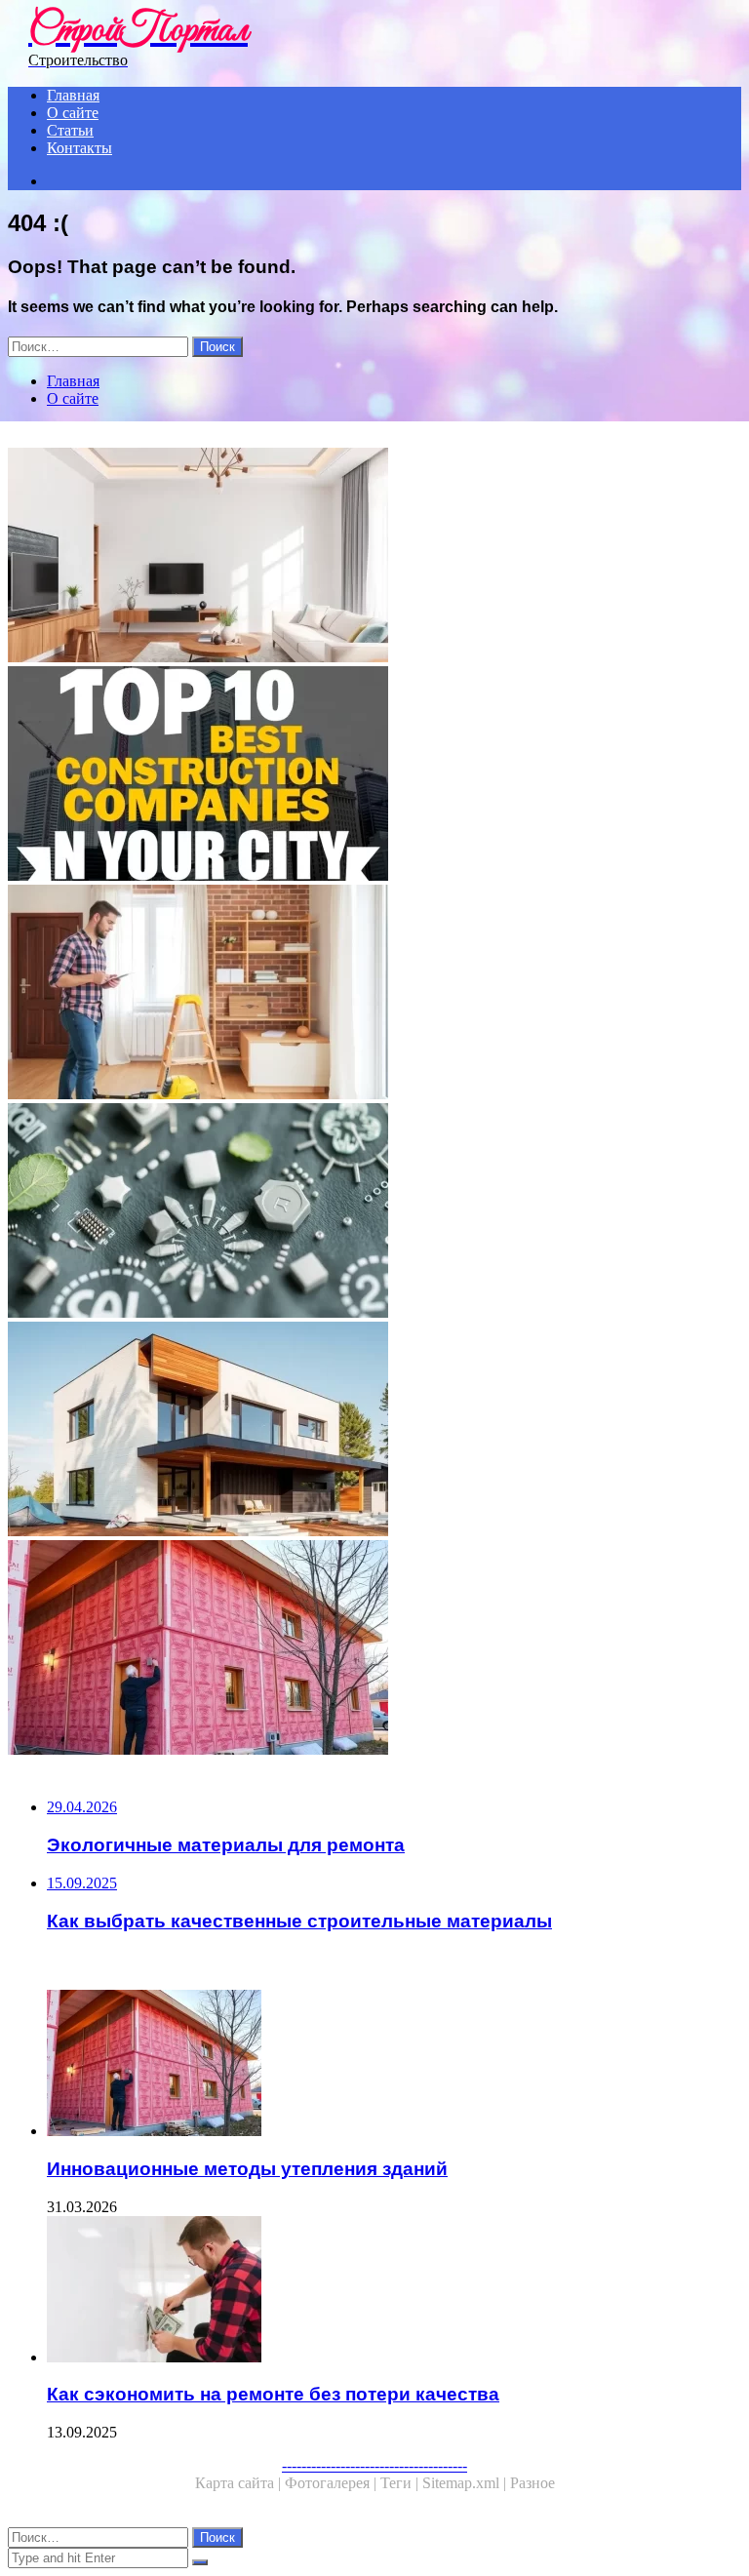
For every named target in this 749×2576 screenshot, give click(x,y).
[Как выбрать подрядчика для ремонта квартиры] (374, 994)
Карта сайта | (240, 2483)
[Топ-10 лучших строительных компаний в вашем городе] (374, 775)
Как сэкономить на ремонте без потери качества (273, 2394)
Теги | (401, 2483)
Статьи (70, 130)
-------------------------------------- (374, 2465)
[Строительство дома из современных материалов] (374, 1431)
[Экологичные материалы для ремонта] (374, 1212)
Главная (73, 95)
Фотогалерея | (333, 2483)
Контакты (79, 148)
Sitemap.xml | (466, 2483)
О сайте (73, 113)
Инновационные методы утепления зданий (247, 2169)
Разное (532, 2483)
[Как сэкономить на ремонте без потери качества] (394, 2291)
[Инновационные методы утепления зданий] (374, 1649)
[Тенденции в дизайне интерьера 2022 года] (374, 557)
